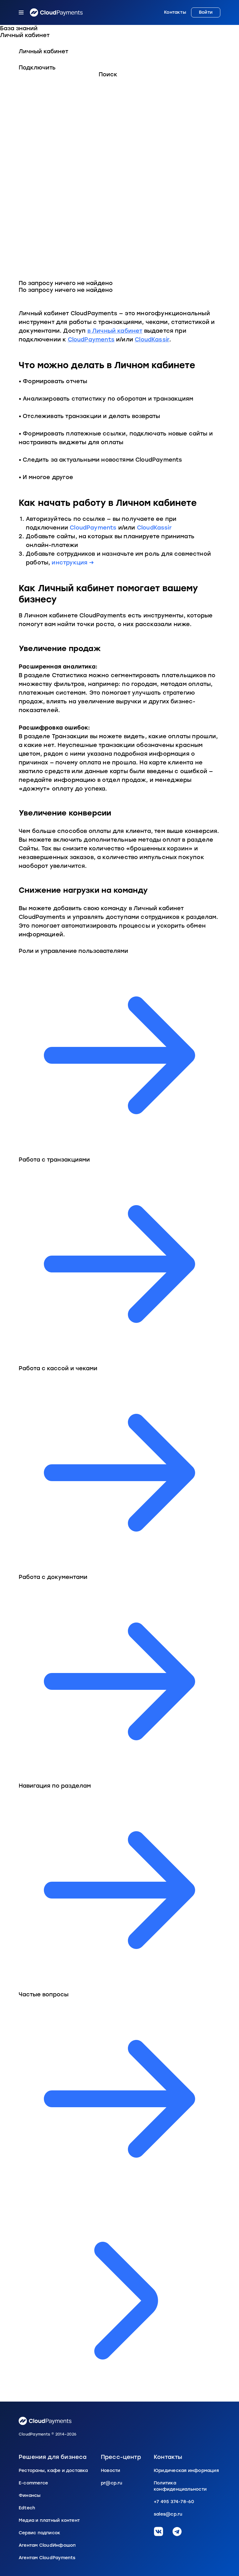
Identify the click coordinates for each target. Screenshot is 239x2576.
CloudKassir (152, 340)
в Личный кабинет (115, 331)
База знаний (19, 28)
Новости (111, 2471)
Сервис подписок (40, 2533)
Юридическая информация (186, 2471)
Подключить (37, 68)
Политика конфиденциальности (180, 2486)
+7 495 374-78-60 (174, 2502)
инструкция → (73, 563)
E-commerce (33, 2483)
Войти (206, 12)
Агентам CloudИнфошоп (47, 2545)
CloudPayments (91, 340)
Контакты (175, 12)
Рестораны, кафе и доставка (53, 2471)
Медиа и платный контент (49, 2520)
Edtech (27, 2508)
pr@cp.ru (112, 2483)
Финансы (30, 2495)
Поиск (108, 74)
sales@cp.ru (168, 2514)
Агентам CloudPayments (47, 2558)
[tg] (177, 2531)
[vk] (158, 2531)
